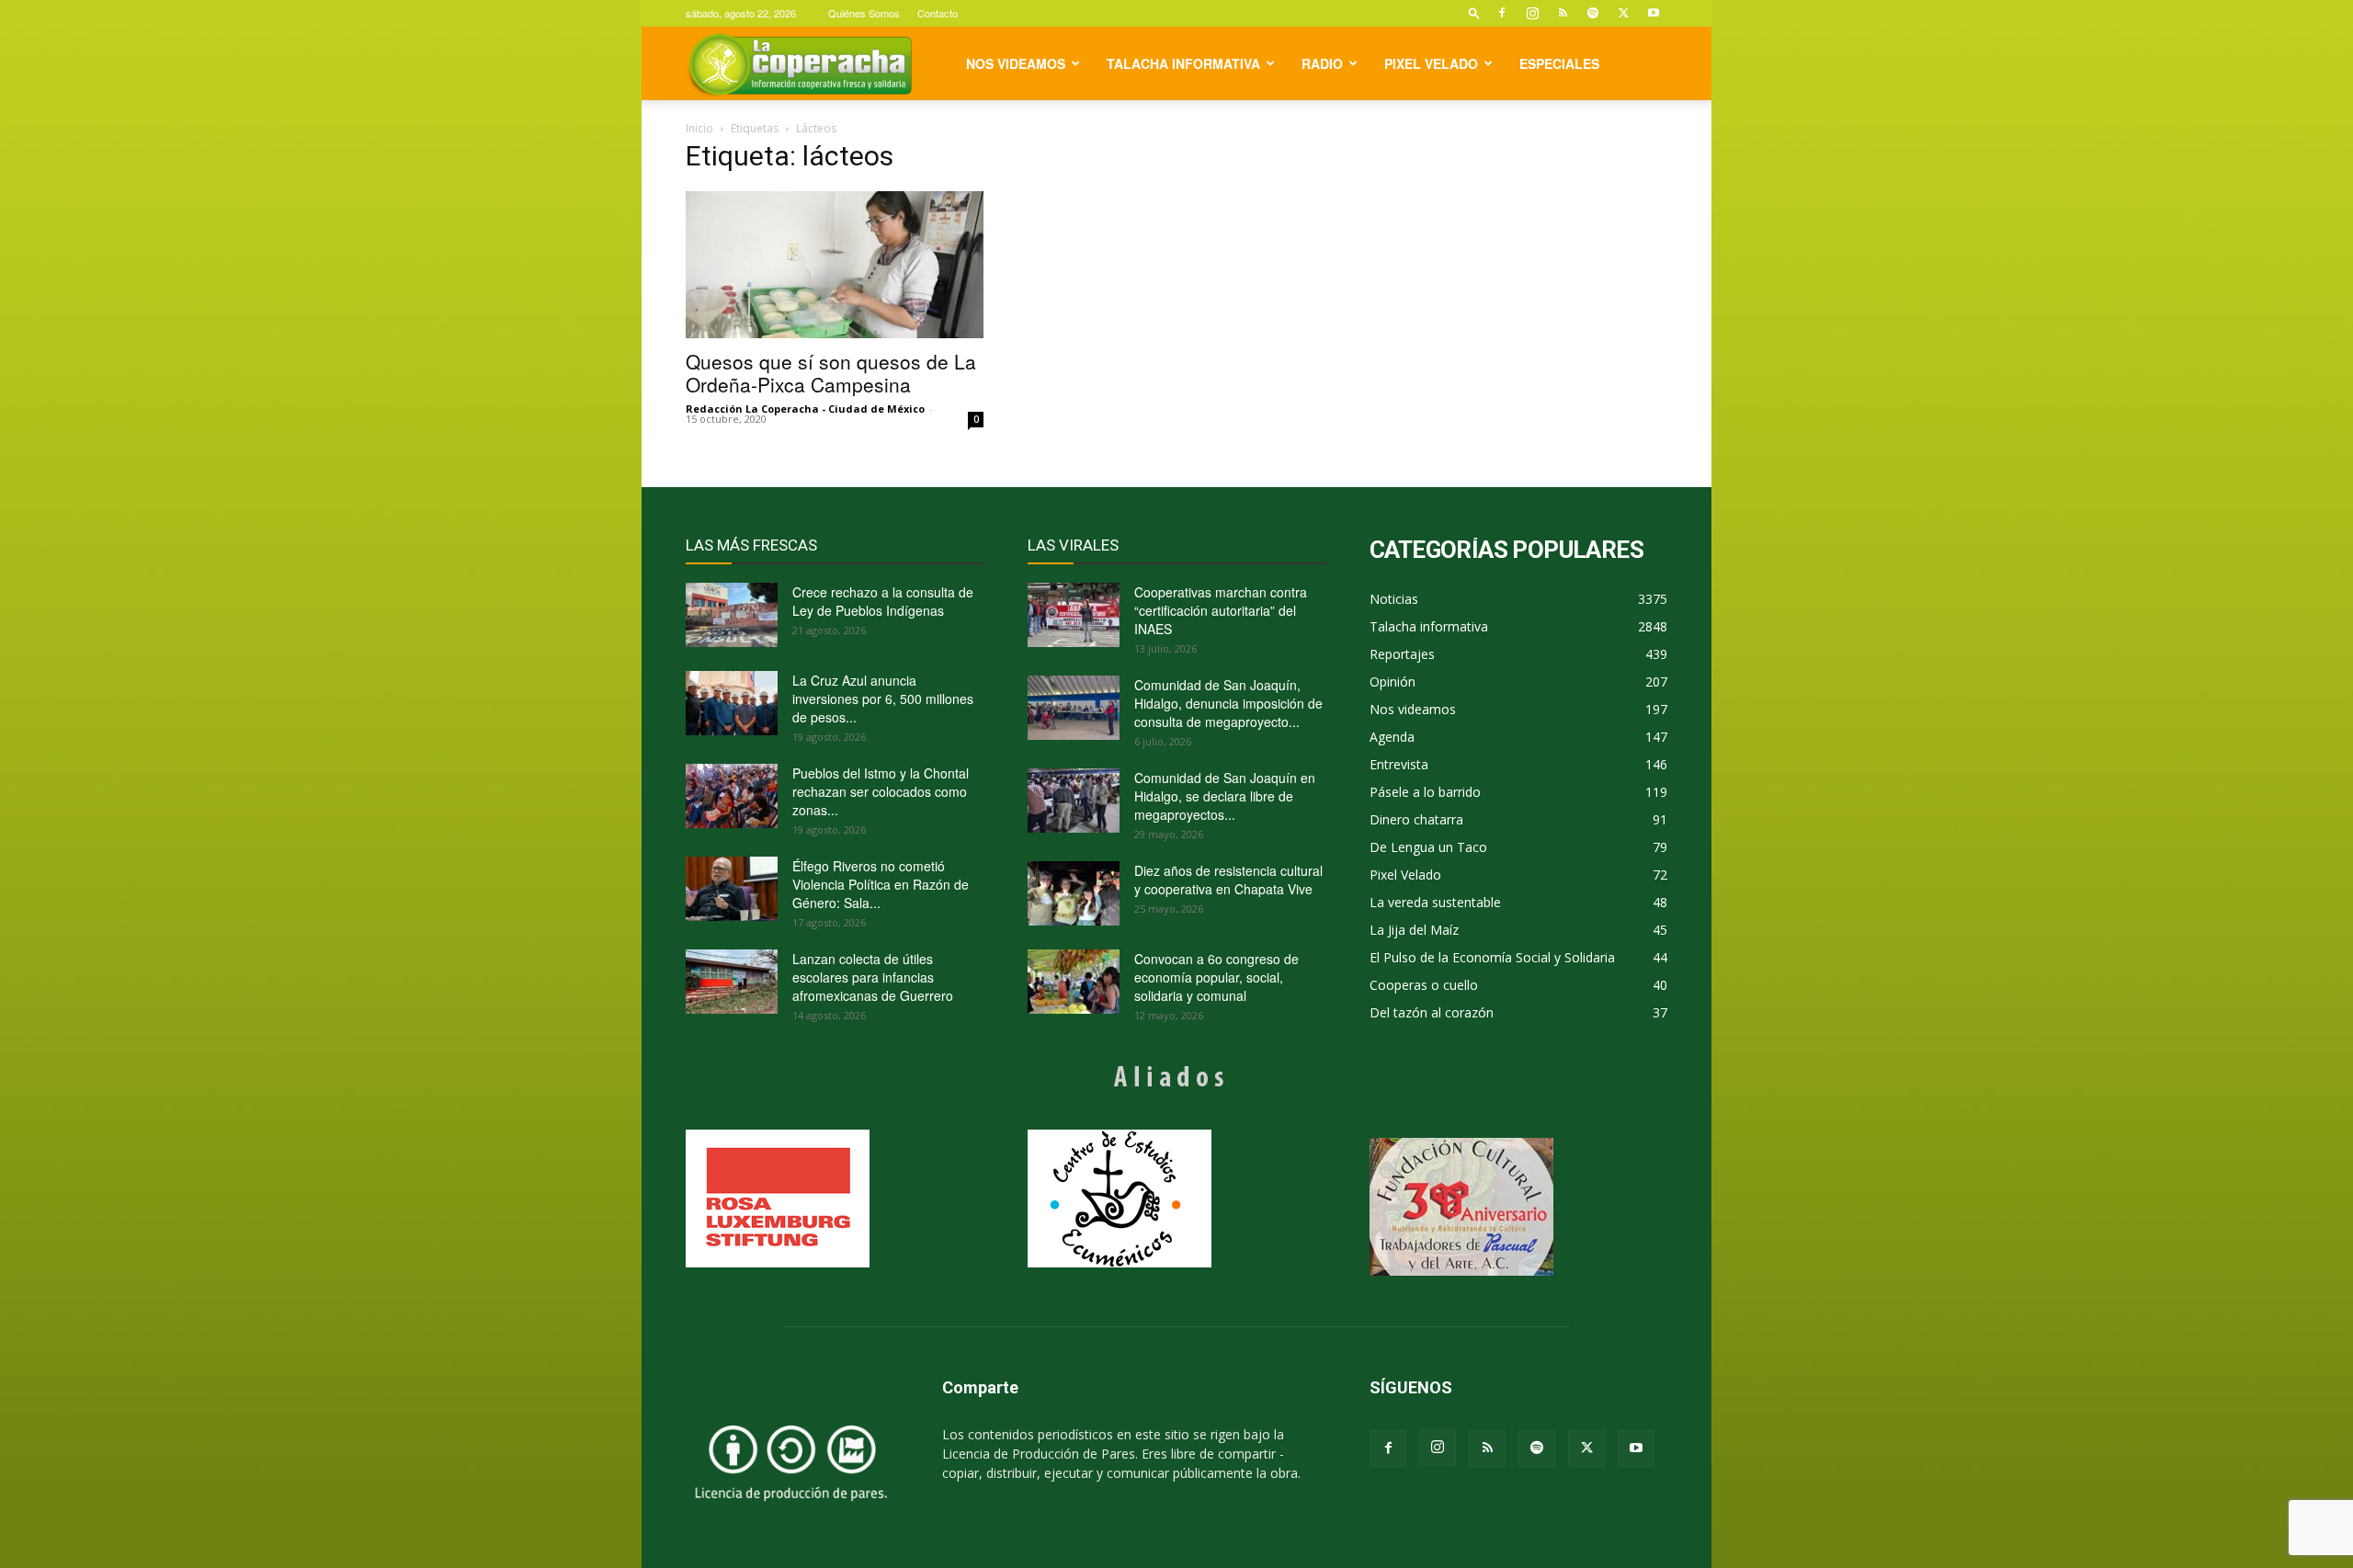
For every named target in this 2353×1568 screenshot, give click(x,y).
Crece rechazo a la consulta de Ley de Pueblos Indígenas (883, 601)
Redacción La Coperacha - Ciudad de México (805, 409)
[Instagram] (1532, 13)
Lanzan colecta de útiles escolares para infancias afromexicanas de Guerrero (873, 977)
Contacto (938, 13)
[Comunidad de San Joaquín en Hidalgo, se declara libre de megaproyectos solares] (1074, 801)
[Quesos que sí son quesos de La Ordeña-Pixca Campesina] (835, 265)
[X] (1623, 13)
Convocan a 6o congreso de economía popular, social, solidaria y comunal (1216, 977)
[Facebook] (1502, 13)
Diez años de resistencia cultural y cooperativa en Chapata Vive (1228, 880)
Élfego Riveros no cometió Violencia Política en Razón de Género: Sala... (881, 884)
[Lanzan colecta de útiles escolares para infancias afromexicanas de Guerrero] (732, 982)
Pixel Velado (1431, 63)
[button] (1474, 12)
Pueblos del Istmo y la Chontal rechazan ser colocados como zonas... (881, 791)
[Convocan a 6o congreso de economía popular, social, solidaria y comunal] (1074, 982)
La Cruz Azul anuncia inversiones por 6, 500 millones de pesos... (883, 699)
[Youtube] (1654, 13)
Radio (1322, 63)
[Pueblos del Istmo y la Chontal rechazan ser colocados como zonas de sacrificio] (732, 796)
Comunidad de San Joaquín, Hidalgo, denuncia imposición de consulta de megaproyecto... (1228, 703)
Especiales (1559, 63)
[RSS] (1563, 13)
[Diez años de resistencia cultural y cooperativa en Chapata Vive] (1074, 893)
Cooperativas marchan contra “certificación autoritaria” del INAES (1221, 610)
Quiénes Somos (864, 13)
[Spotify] (1593, 13)
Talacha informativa (1183, 63)
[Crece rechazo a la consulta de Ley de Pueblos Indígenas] (732, 615)
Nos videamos (1016, 63)
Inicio (699, 128)
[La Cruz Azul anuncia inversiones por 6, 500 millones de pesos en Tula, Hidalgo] (732, 703)
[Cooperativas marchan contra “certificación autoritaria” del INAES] (1074, 615)
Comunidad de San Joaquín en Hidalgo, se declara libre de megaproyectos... (1225, 796)
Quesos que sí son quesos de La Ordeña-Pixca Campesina (831, 373)
